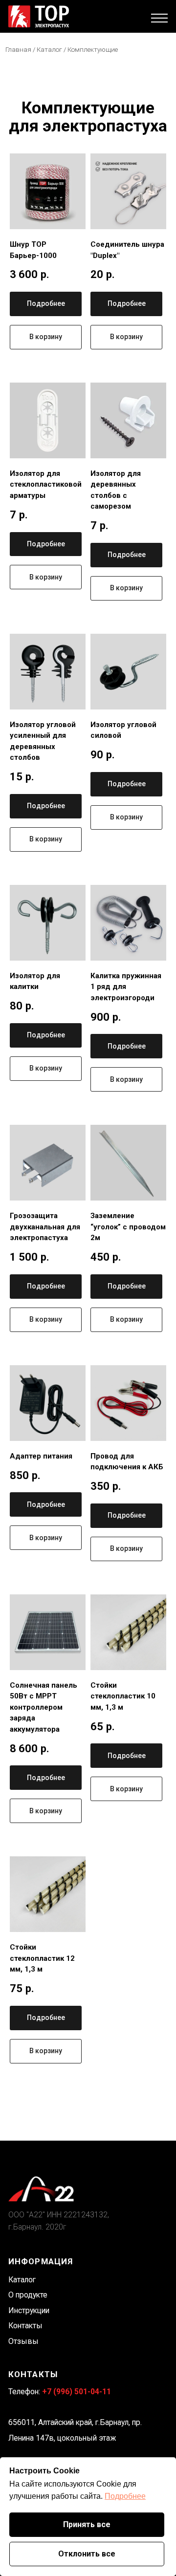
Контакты (25, 2326)
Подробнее (125, 2496)
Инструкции (29, 2310)
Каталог (50, 49)
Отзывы (23, 2341)
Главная (18, 49)
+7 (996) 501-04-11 (77, 2392)
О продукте (28, 2295)
